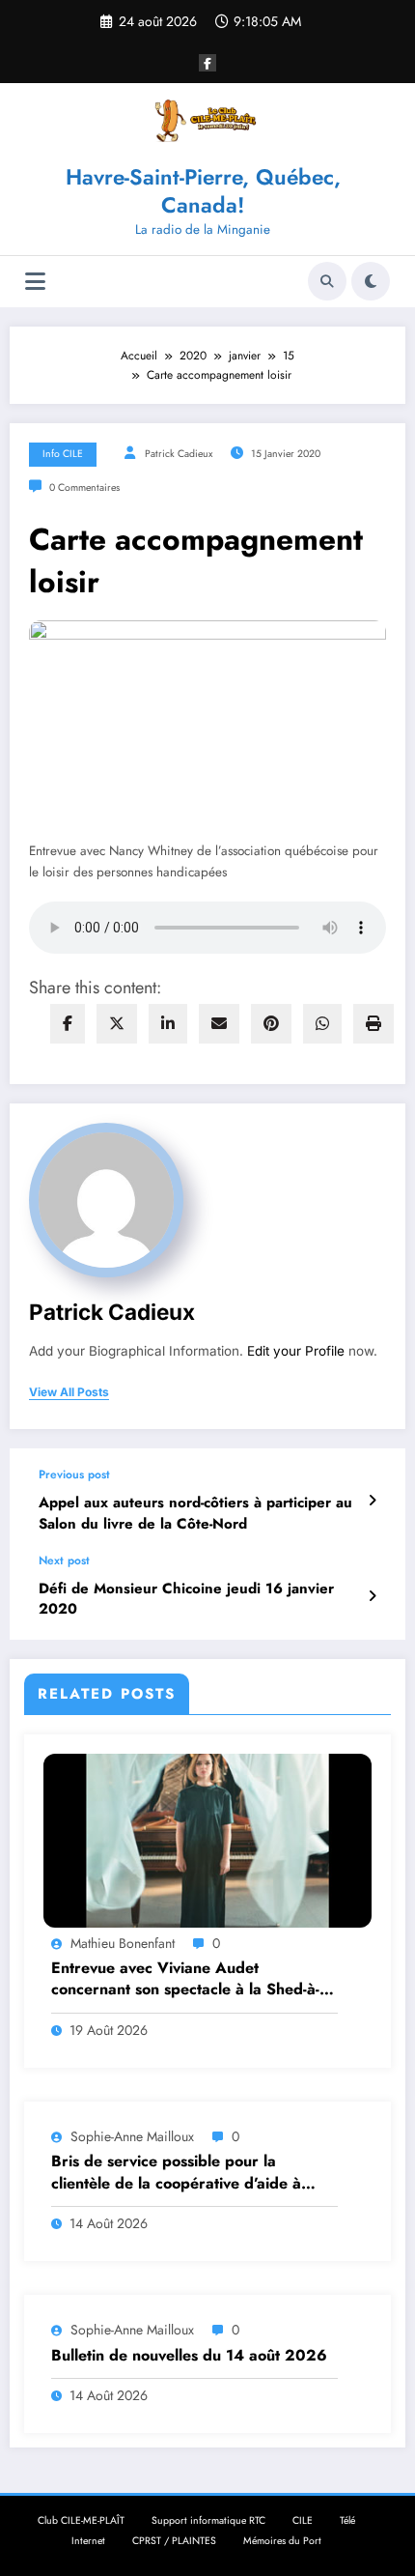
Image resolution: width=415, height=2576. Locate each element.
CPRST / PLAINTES (174, 2541)
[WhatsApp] (322, 1024)
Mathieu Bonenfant (123, 1943)
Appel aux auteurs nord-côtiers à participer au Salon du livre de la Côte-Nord (195, 1513)
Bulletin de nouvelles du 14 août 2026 (189, 2356)
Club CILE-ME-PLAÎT (81, 2520)
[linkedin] (168, 1024)
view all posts (69, 1392)
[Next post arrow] (372, 1596)
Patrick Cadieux (179, 454)
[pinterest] (271, 1024)
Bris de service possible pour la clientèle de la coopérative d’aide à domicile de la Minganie (176, 2173)
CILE (303, 2520)
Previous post (74, 1474)
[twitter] (117, 1024)
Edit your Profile (296, 1351)
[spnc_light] (371, 281)
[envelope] (219, 1024)
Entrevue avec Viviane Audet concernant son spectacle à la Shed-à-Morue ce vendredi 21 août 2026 (185, 1979)
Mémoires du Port (282, 2541)
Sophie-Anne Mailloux (132, 2136)
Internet (88, 2541)
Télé (347, 2520)
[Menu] (35, 282)
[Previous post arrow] (372, 1501)
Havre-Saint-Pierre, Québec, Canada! (203, 191)
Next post (64, 1560)
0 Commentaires (84, 487)
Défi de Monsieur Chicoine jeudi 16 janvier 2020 (186, 1599)
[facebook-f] (207, 63)
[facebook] (68, 1024)
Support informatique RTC (208, 2520)
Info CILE (63, 454)
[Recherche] (327, 281)
